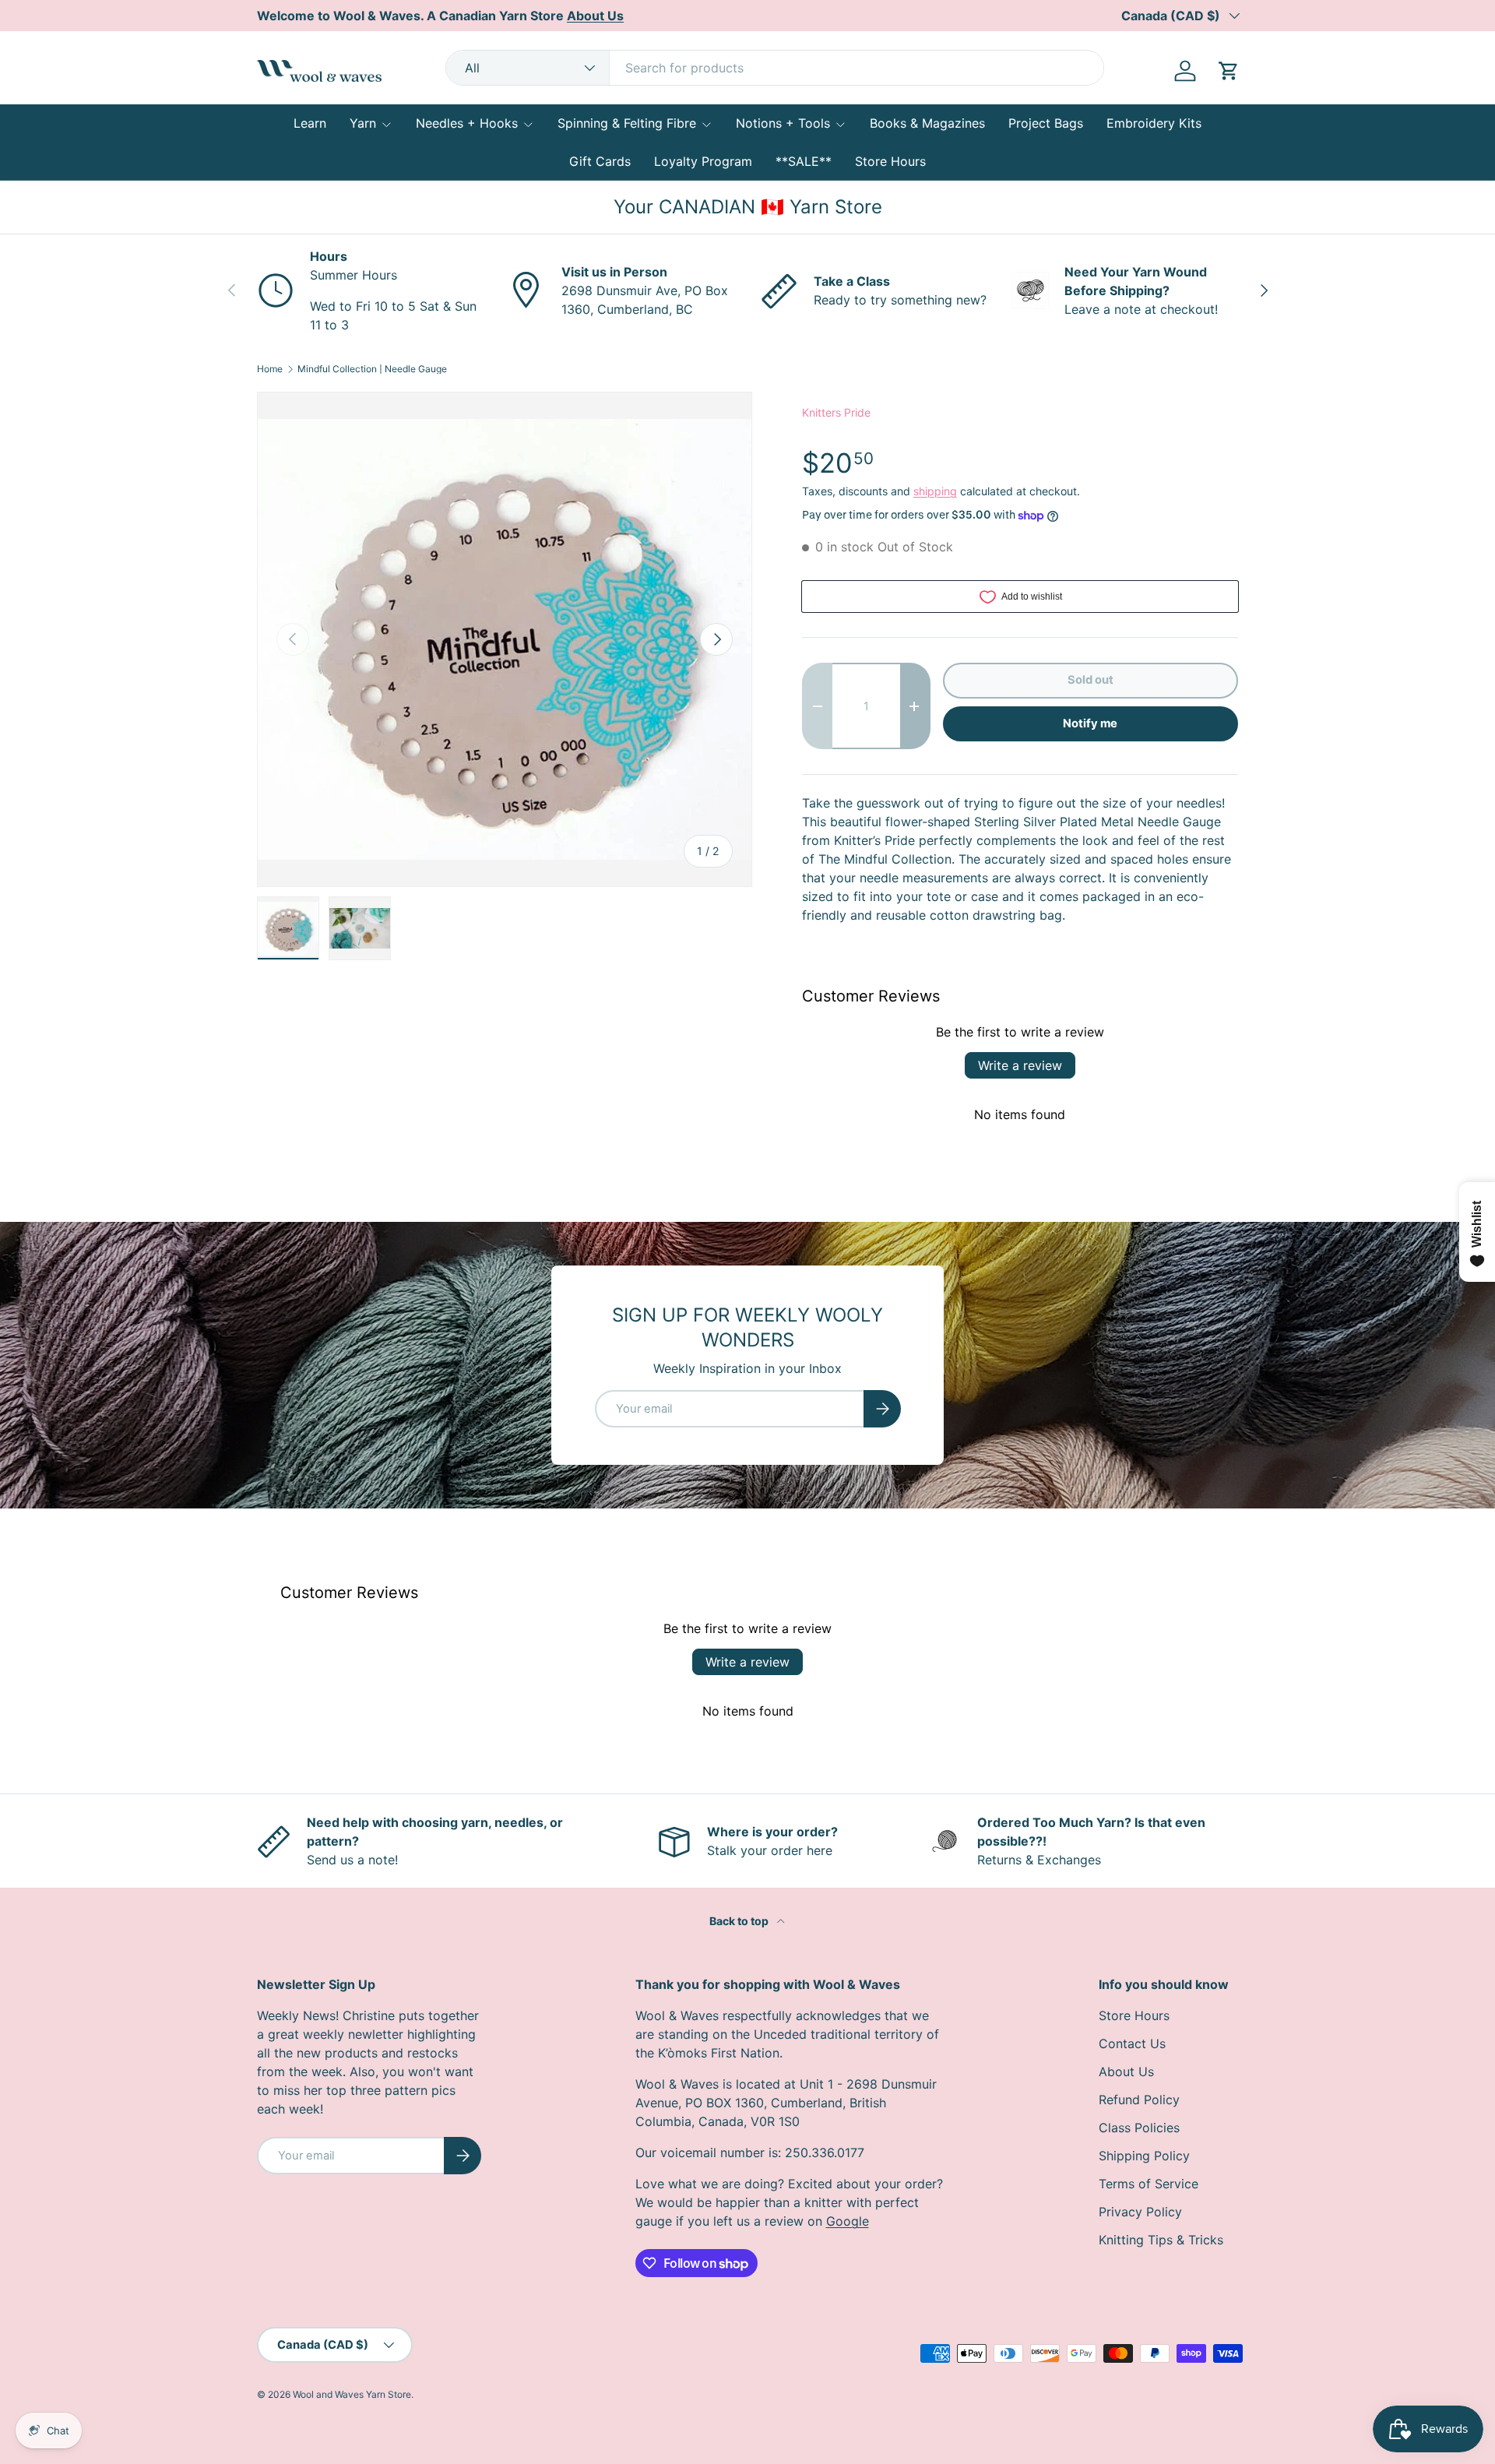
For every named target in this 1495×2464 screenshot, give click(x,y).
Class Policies (1139, 2128)
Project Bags (1046, 123)
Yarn (363, 123)
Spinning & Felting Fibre (627, 123)
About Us (1126, 2072)
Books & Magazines (927, 123)
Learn (310, 123)
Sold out (1090, 680)
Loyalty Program (703, 161)
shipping (935, 491)
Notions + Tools (783, 123)
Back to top (740, 1921)
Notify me (1090, 723)
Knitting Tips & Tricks (1161, 2240)
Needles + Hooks (467, 123)
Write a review (1020, 1065)
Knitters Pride (836, 412)
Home (270, 369)
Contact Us (1132, 2043)
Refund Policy (1139, 2100)
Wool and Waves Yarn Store (352, 2394)
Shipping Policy (1144, 2156)
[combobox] (775, 68)
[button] (1229, 71)
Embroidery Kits (1154, 123)
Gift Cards (600, 161)
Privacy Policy (1140, 2212)
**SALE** (804, 161)
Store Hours (890, 161)
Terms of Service (1149, 2184)
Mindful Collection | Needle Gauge (372, 369)
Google (848, 2221)
